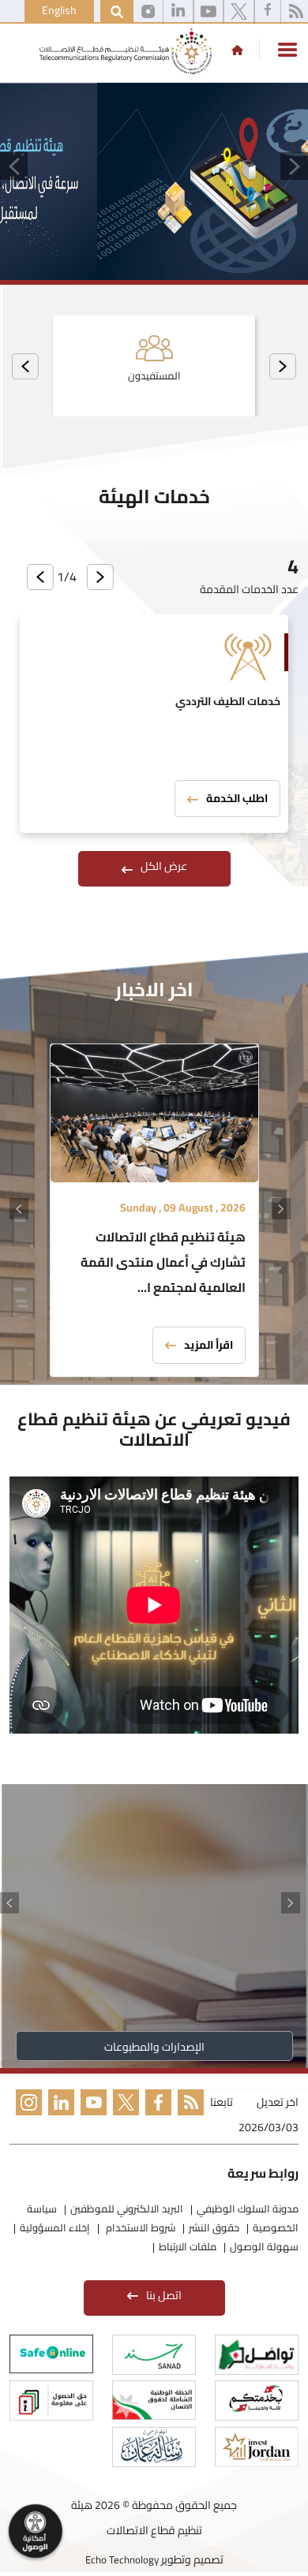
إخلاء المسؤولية (55, 2227)
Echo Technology (122, 2559)
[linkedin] (178, 12)
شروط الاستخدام (139, 2227)
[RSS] (188, 2117)
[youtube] (208, 12)
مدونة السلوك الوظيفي (248, 2208)
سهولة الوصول (264, 2246)
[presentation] (283, 366)
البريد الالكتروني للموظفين (127, 2208)
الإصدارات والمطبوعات (154, 2047)
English (59, 10)
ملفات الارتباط (188, 2246)
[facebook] (268, 12)
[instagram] (148, 12)
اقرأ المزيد (208, 1345)
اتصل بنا (164, 2295)
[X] (239, 12)
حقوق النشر (214, 2227)
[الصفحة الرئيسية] (237, 50)
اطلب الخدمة (237, 798)
